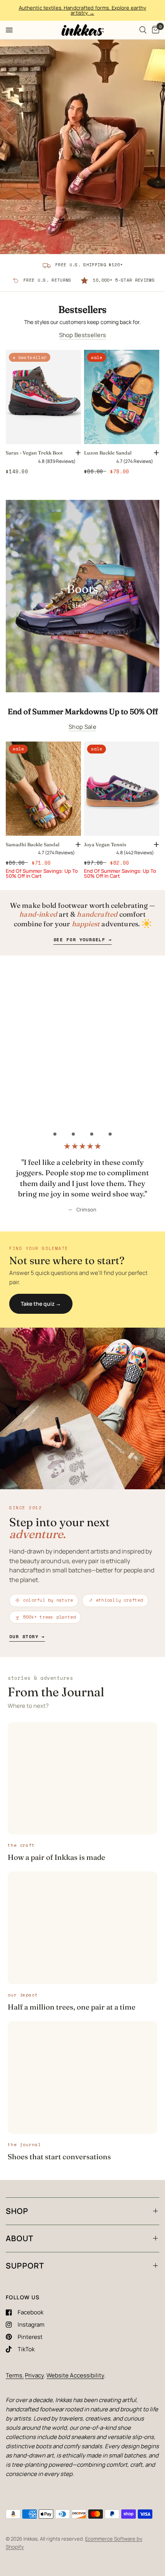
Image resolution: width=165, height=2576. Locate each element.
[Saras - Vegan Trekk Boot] (43, 397)
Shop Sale (82, 727)
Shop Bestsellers (83, 335)
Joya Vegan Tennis (105, 844)
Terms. (15, 2375)
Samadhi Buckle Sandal (33, 844)
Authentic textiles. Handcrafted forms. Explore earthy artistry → (83, 10)
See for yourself (82, 940)
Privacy (34, 2375)
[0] (154, 30)
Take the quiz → (41, 1304)
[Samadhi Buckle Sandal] (43, 789)
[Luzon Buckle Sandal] (122, 397)
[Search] (143, 30)
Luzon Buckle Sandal (108, 453)
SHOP (17, 2211)
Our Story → (27, 1636)
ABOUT (20, 2238)
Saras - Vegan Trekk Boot (34, 453)
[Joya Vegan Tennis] (122, 789)
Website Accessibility (75, 2375)
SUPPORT (25, 2266)
